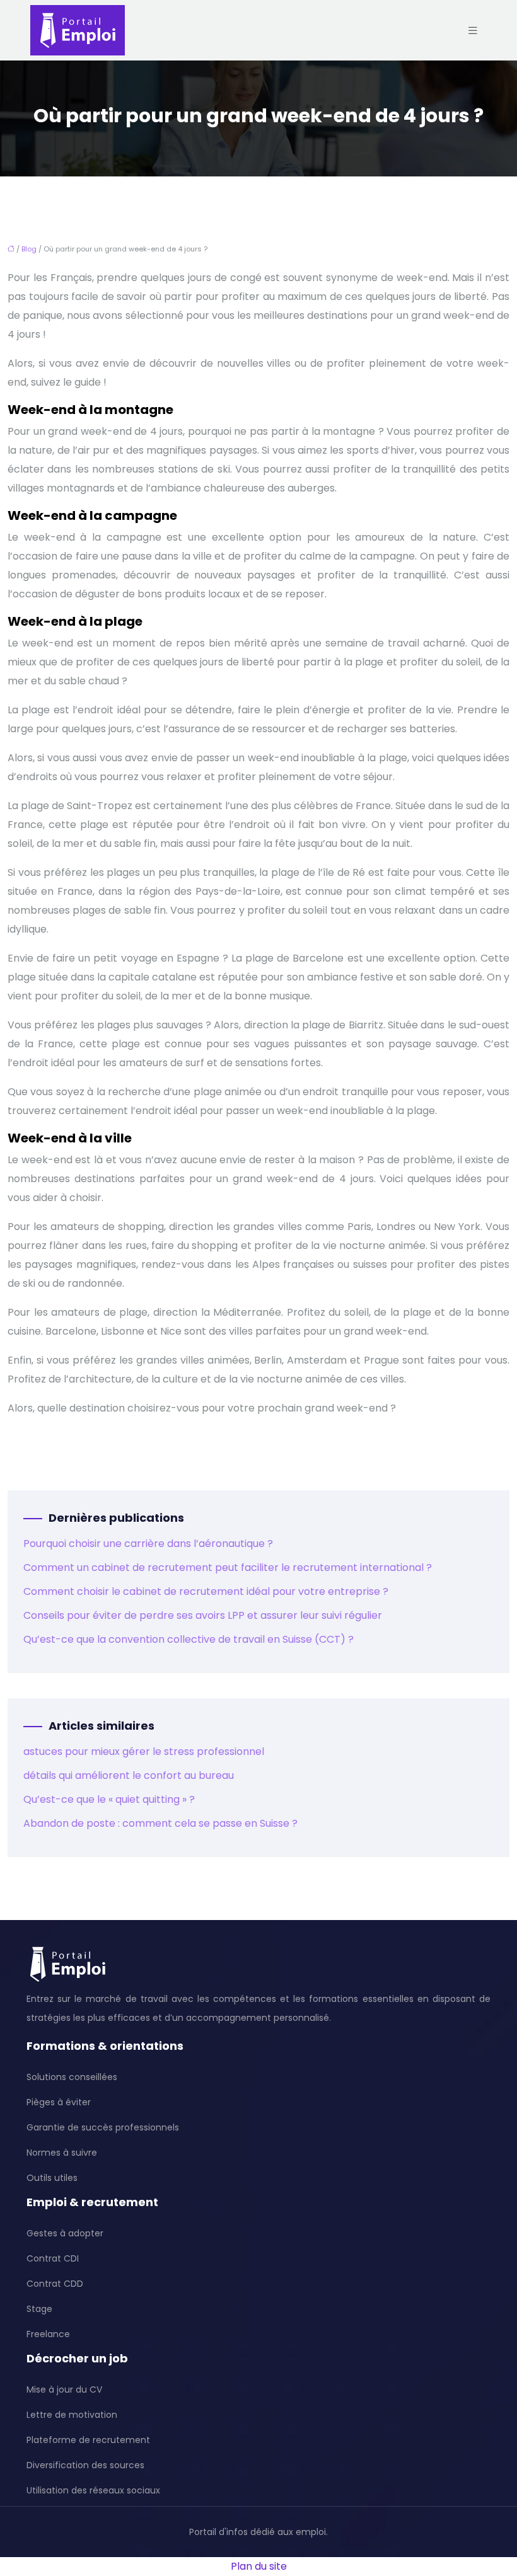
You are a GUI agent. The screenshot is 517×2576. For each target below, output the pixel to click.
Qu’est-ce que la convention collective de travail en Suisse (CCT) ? (189, 1639)
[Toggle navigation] (473, 31)
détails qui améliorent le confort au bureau (129, 1775)
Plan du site (259, 2566)
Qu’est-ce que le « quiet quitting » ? (109, 1799)
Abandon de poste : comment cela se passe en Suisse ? (160, 1823)
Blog (29, 249)
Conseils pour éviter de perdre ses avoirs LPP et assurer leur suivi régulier (203, 1615)
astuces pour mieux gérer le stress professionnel (144, 1751)
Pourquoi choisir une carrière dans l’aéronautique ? (148, 1544)
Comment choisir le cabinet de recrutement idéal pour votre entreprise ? (206, 1591)
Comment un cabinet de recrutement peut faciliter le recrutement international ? (228, 1567)
